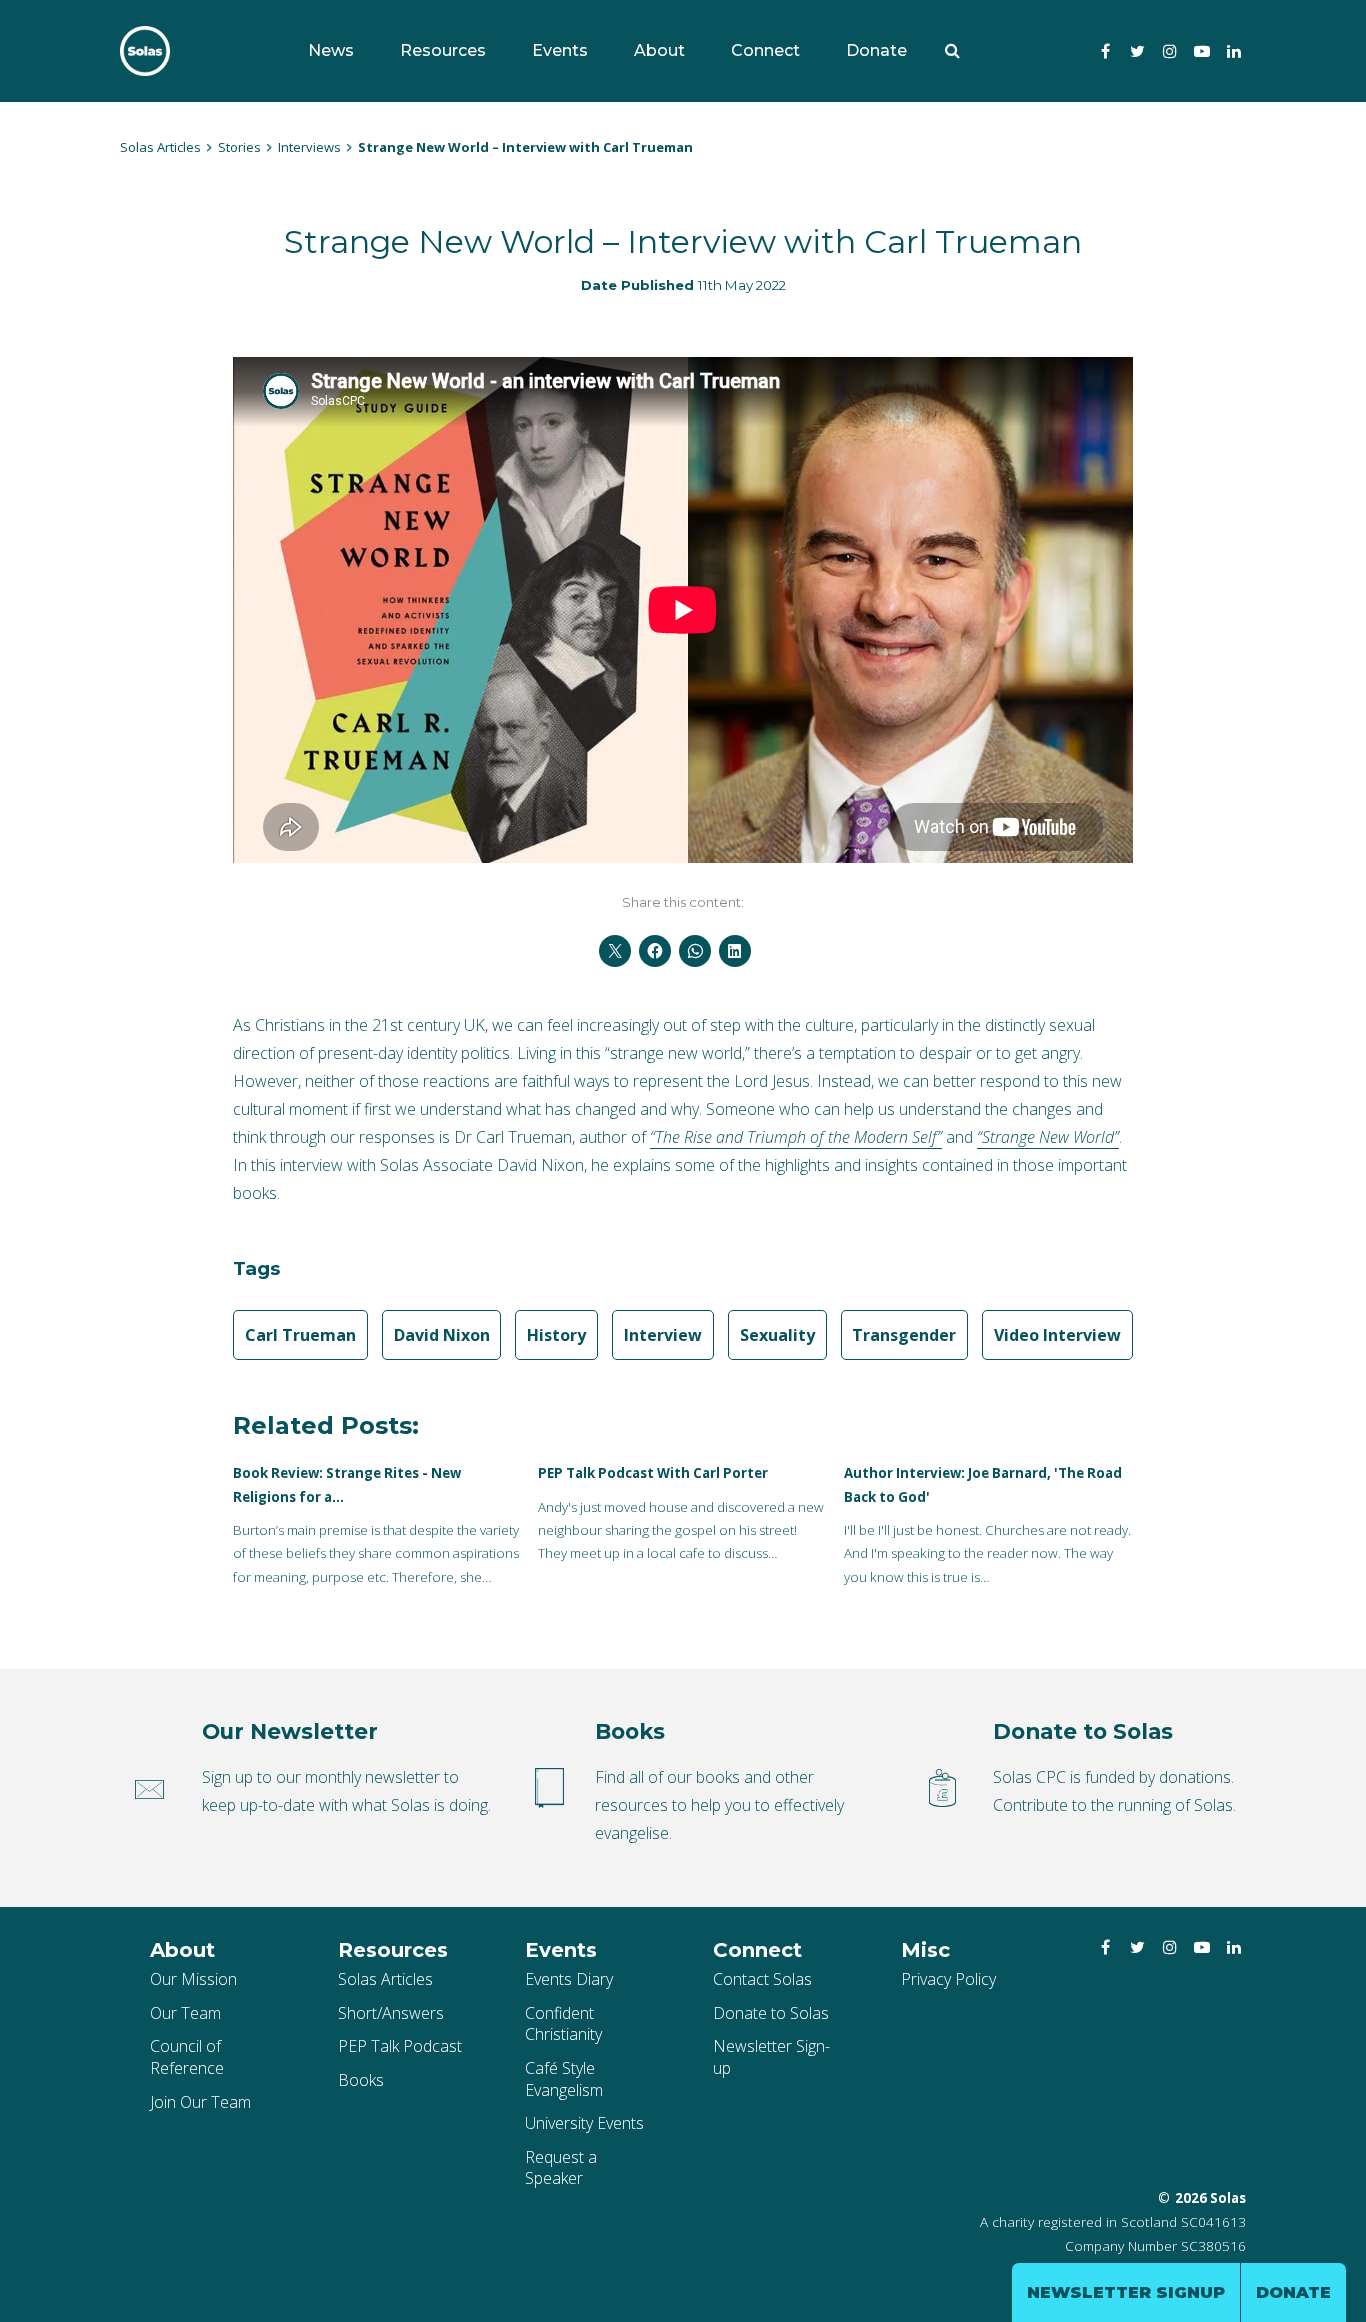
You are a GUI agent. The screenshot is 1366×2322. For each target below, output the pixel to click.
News (331, 50)
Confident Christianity (563, 2024)
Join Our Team (200, 2102)
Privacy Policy (948, 1979)
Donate (876, 50)
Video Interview (1057, 1335)
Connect (765, 50)
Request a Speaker (561, 2168)
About (659, 50)
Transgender (904, 1335)
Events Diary (569, 1979)
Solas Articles (385, 1979)
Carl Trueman (300, 1335)
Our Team (185, 2013)
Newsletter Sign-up (771, 2057)
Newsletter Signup (1126, 2292)
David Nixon (442, 1335)
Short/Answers (391, 2013)
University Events (584, 2123)
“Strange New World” (1048, 1137)
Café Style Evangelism (564, 2079)
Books (361, 2080)
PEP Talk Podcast (400, 2046)
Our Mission (193, 1979)
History (556, 1335)
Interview (663, 1335)
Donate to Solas (771, 2013)
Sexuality (777, 1335)
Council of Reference (187, 2057)
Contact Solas (762, 1979)
